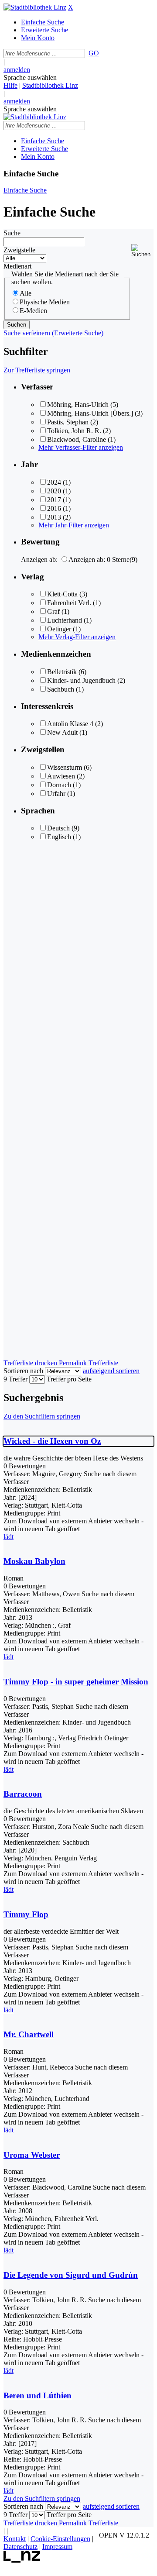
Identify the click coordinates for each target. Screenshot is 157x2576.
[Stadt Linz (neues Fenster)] (22, 2561)
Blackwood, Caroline (77, 439)
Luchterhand (65, 620)
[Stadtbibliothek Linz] (35, 7)
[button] (142, 251)
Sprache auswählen (30, 77)
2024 (54, 482)
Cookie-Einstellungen (60, 2539)
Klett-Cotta (62, 594)
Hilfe (10, 85)
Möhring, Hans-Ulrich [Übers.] (90, 413)
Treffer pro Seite (69, 1379)
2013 (54, 517)
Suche (12, 233)
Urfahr (56, 794)
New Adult (62, 732)
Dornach (59, 785)
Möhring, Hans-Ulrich (78, 405)
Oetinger (59, 629)
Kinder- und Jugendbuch (81, 680)
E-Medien (33, 311)
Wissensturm (65, 767)
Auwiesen (61, 776)
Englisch (59, 837)
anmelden (17, 70)
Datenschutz (20, 2547)
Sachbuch (61, 689)
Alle (26, 293)
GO (94, 53)
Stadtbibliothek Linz (50, 85)
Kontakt (15, 2539)
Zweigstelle (19, 250)
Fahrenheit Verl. (69, 603)
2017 (54, 500)
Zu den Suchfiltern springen (42, 1416)
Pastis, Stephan (68, 422)
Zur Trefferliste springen (37, 370)
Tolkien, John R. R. (74, 431)
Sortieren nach (23, 1371)
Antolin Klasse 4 (70, 724)
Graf (53, 611)
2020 (54, 491)
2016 (54, 508)
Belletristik (62, 672)
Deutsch (58, 828)
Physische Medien (45, 302)
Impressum (57, 2547)
